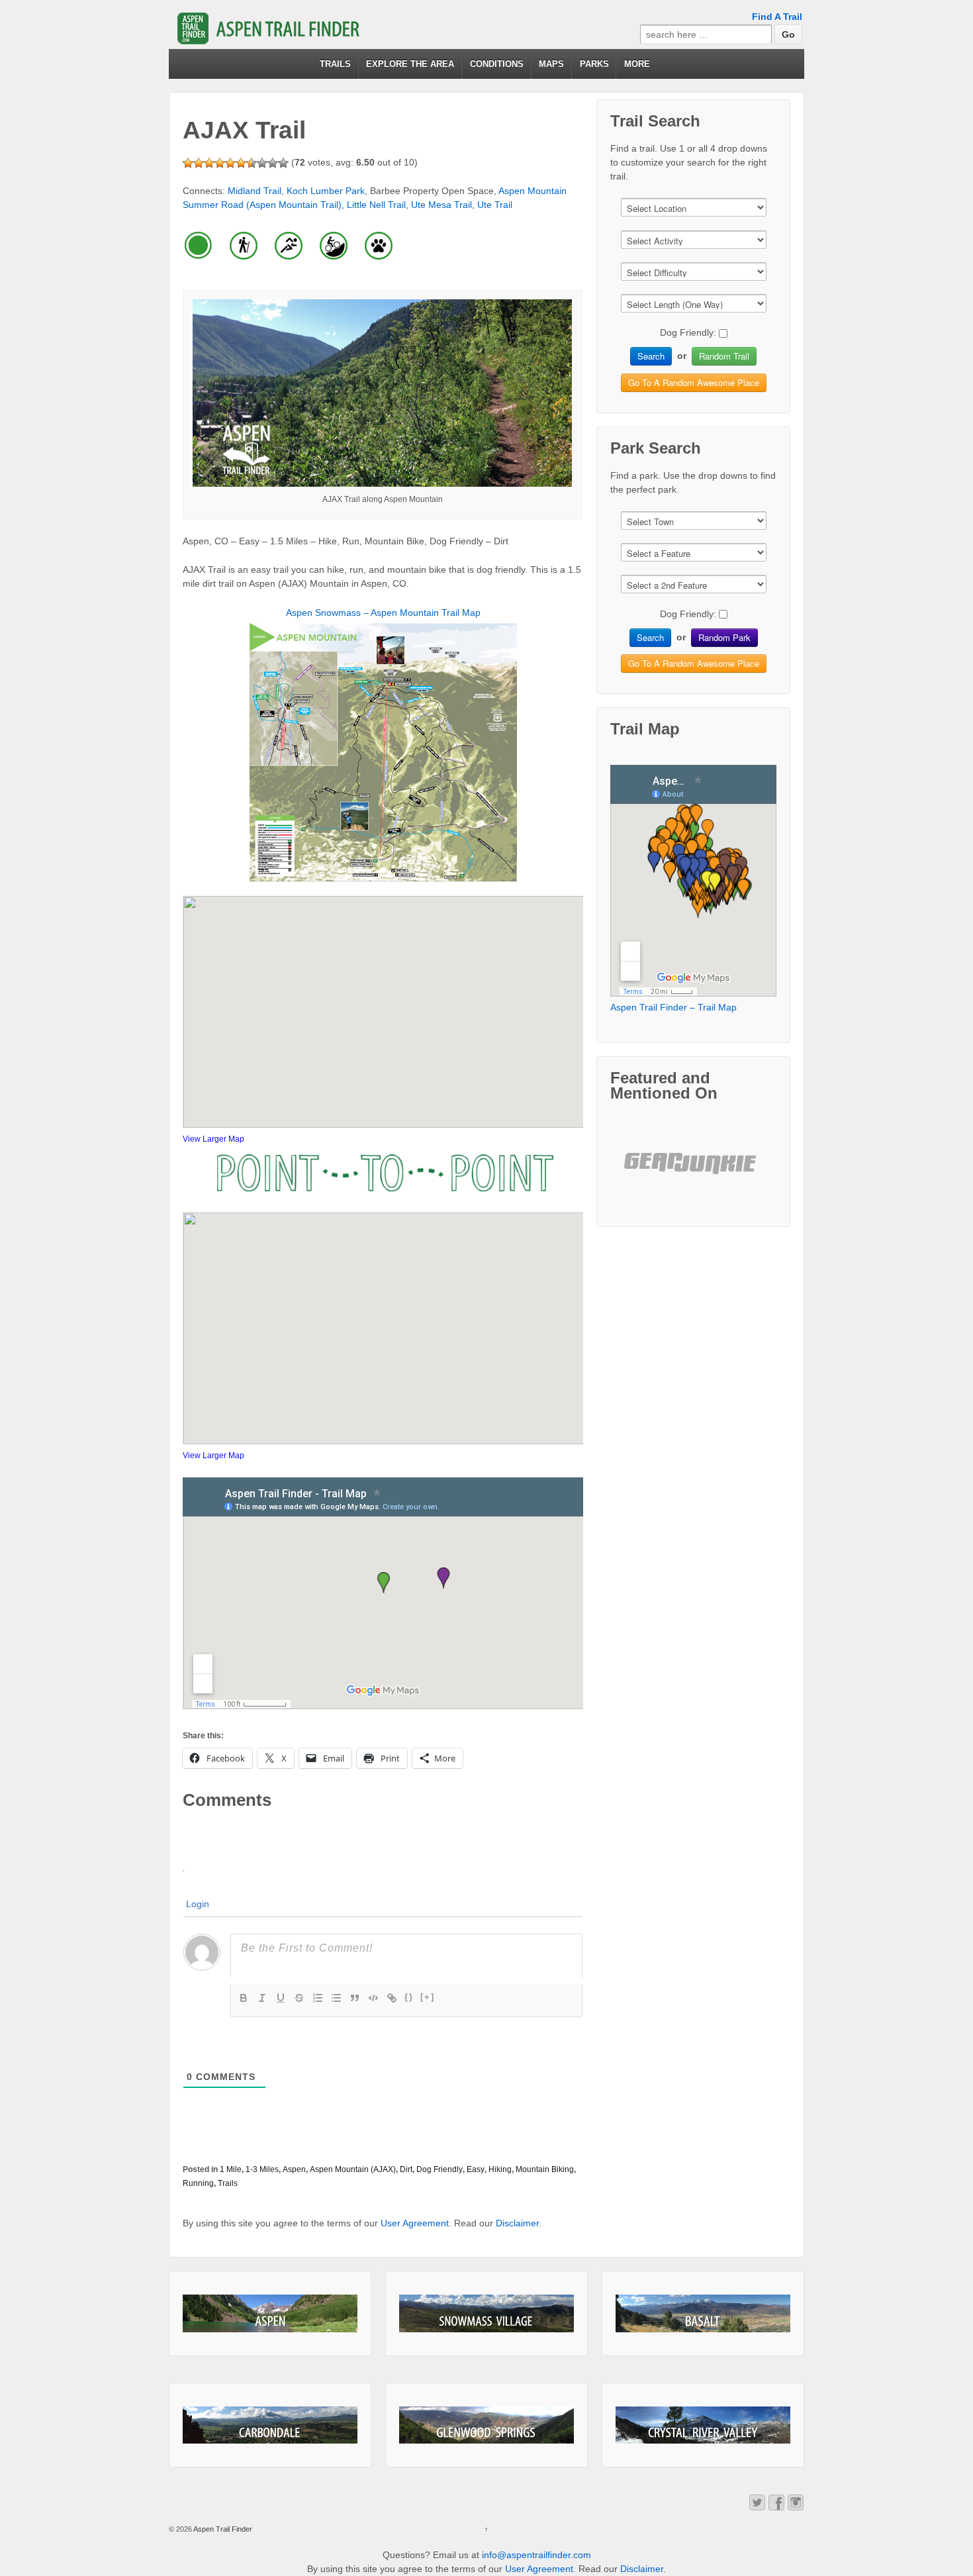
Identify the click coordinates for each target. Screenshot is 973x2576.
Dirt (406, 2169)
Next (743, 1174)
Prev (645, 1174)
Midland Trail (255, 191)
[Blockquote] (355, 1998)
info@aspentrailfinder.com (536, 2555)
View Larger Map (213, 1139)
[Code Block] (373, 1998)
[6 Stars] (241, 163)
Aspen (294, 2169)
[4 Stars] (220, 163)
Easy (476, 2169)
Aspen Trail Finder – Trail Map (673, 1007)
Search (651, 356)
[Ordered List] (318, 1998)
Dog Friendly (440, 2169)
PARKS (594, 64)
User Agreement (415, 2223)
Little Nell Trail (376, 205)
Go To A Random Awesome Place (694, 382)
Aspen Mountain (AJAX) (353, 2169)
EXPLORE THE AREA (410, 64)
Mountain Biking (545, 2169)
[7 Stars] (252, 163)
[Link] (392, 1998)
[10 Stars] (283, 163)
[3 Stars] (209, 163)
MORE (637, 64)
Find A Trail (777, 17)
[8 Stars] (262, 163)
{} (409, 1997)
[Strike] (299, 1998)
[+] (428, 1997)
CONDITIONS (497, 64)
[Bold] (244, 1998)
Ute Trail (495, 205)
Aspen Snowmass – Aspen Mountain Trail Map (383, 613)
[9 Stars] (273, 163)
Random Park (724, 637)
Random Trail (724, 356)
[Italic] (262, 1998)
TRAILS (335, 64)
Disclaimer (517, 2223)
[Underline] (281, 1998)
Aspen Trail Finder (222, 2529)
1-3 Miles (262, 2169)
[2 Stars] (199, 163)
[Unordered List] (336, 1998)
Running (198, 2183)
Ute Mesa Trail (441, 205)
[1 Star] (188, 163)
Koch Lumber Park (326, 191)
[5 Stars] (230, 163)
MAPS (551, 64)
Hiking (500, 2169)
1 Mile (231, 2169)
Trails (228, 2183)
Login (198, 1904)
